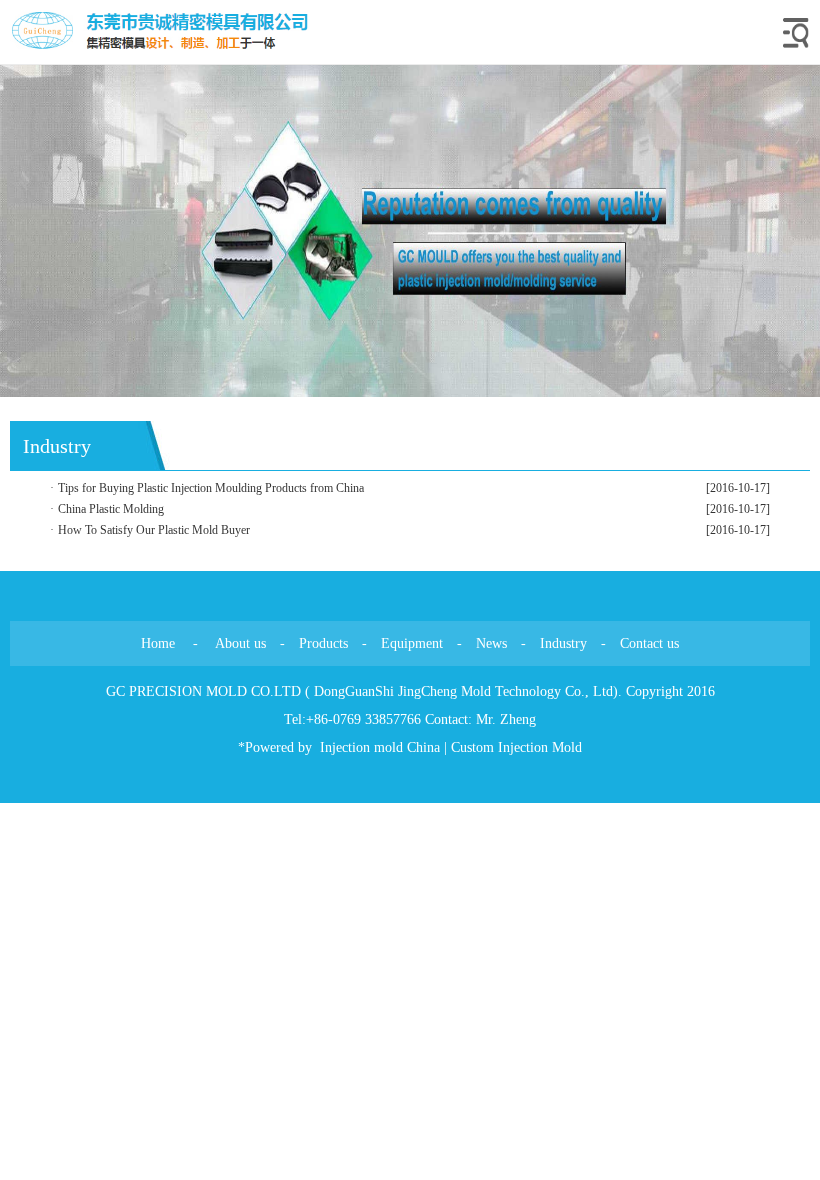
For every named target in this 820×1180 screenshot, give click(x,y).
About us (240, 643)
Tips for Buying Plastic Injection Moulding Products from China (211, 488)
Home (158, 643)
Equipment (412, 643)
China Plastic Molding (111, 509)
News (491, 643)
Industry (563, 643)
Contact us (649, 643)
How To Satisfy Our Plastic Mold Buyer (154, 530)
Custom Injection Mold (516, 747)
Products (323, 643)
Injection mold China (380, 747)
